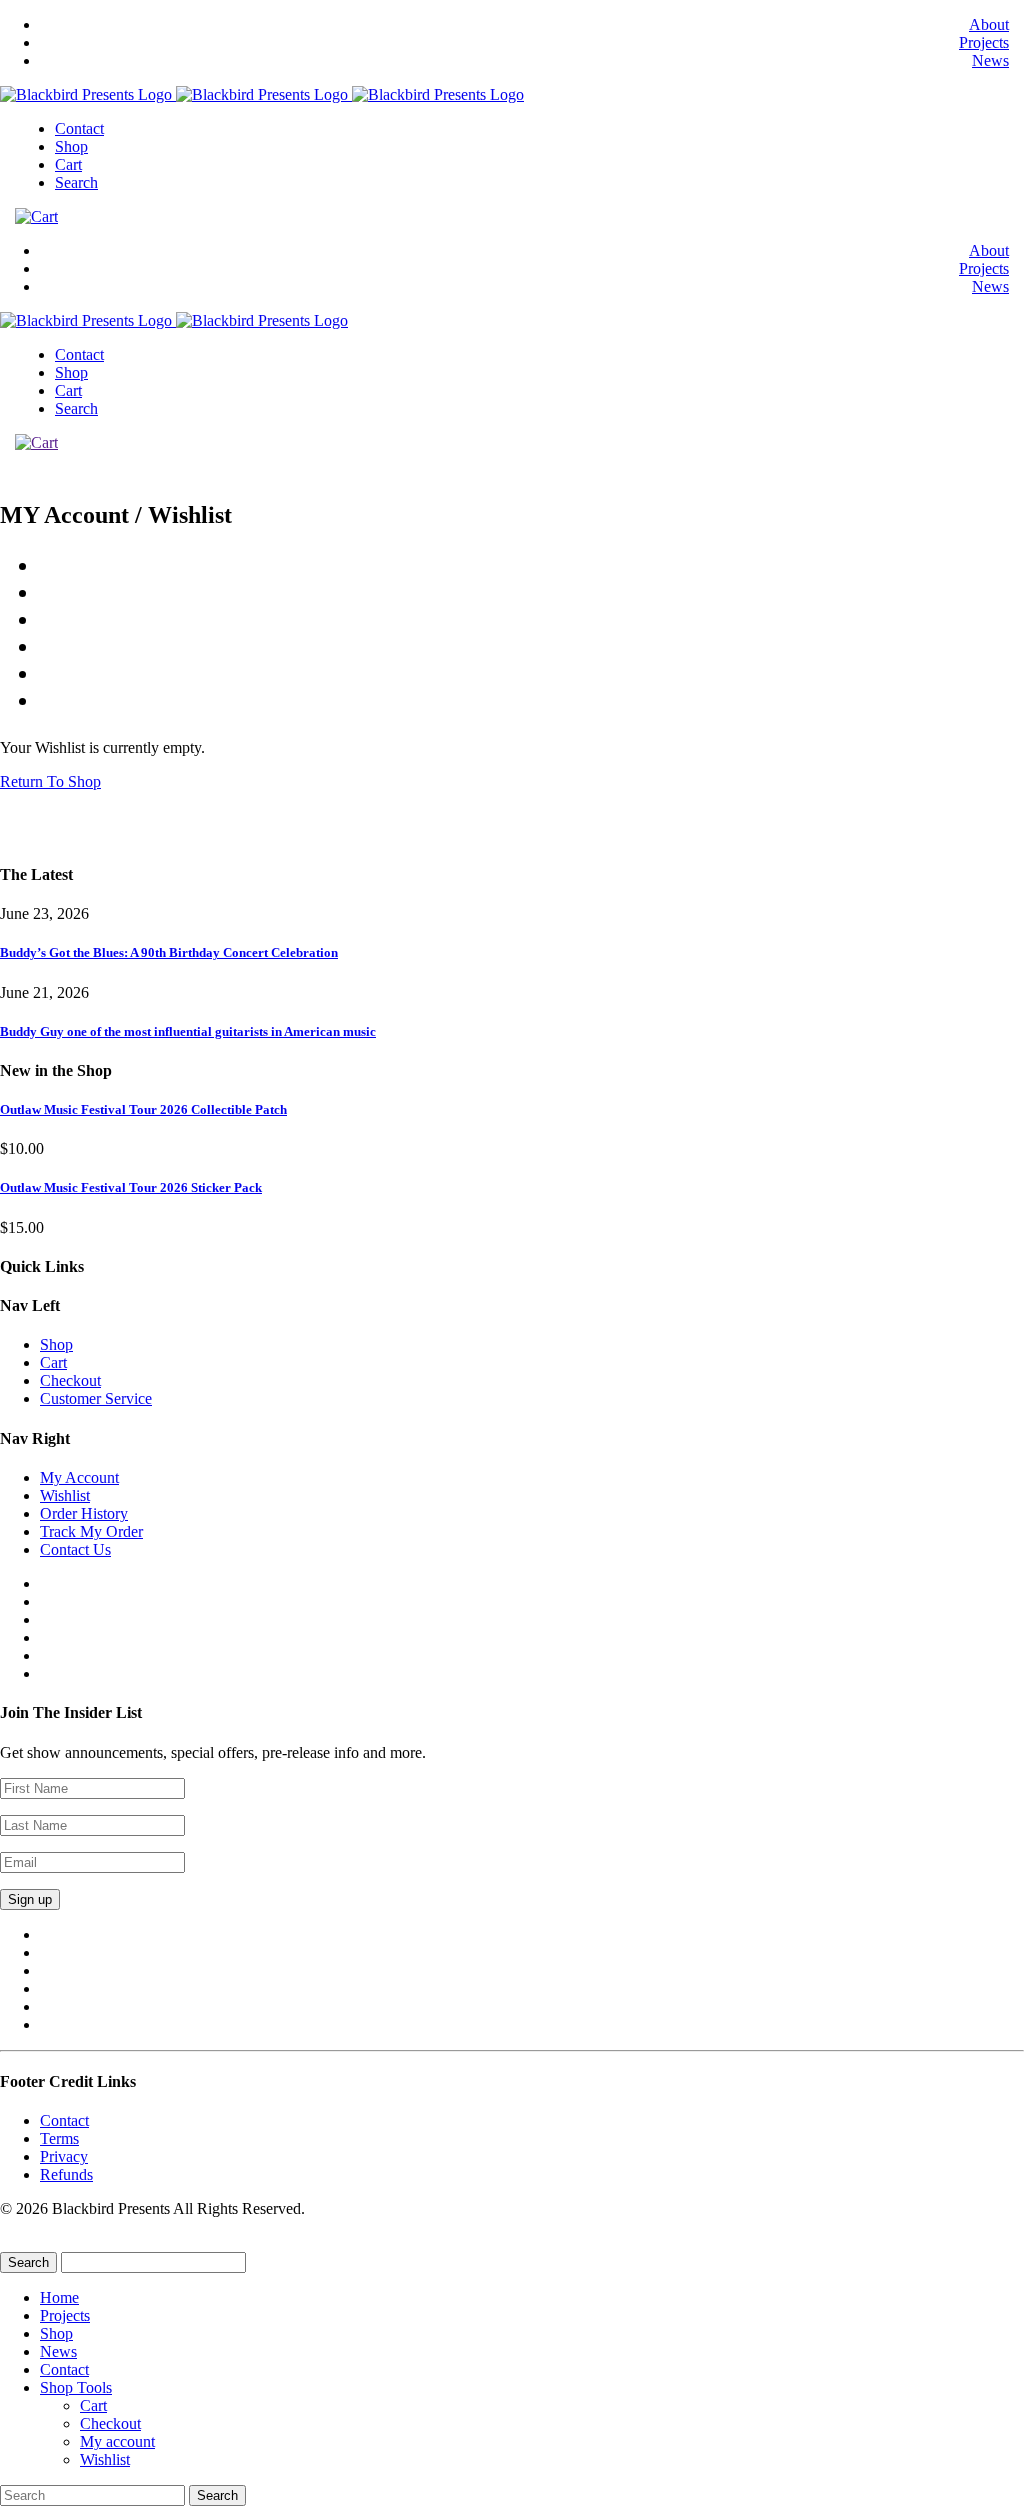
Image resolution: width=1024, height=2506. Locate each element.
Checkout (70, 1380)
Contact (79, 128)
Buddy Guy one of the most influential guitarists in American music (188, 1031)
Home (59, 2297)
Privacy (64, 2156)
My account (117, 2441)
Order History (84, 1513)
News (990, 60)
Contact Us (75, 1549)
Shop (71, 146)
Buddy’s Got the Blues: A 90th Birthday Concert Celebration (169, 952)
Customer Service (96, 1398)
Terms (59, 2138)
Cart (68, 164)
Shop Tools (76, 2387)
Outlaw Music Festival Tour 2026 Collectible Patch (143, 1109)
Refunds (66, 2174)
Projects (984, 42)
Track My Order (91, 1531)
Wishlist (65, 1495)
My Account (79, 1477)
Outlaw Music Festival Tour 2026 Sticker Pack (131, 1187)
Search (76, 182)
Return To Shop (50, 781)
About (989, 24)
